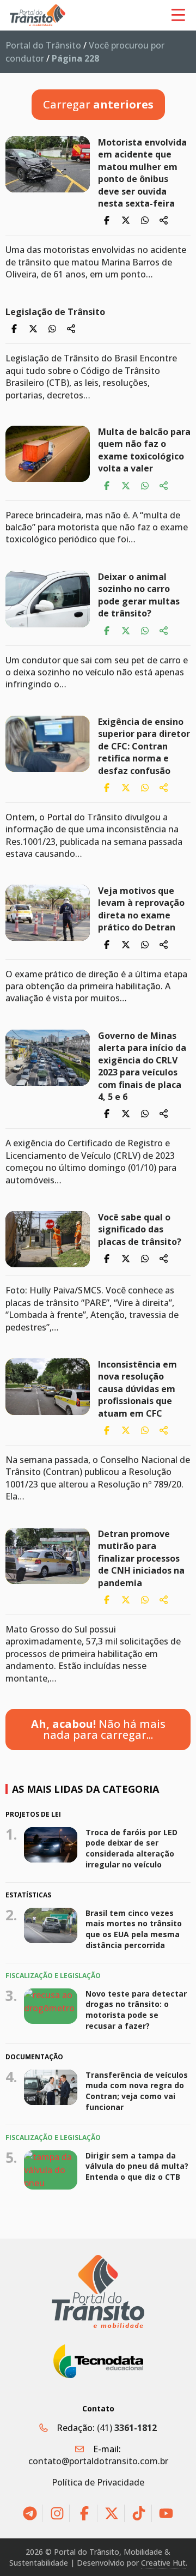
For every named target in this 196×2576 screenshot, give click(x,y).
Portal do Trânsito (43, 45)
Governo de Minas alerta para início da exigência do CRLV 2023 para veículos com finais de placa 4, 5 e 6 (142, 1066)
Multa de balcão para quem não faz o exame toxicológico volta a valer (144, 450)
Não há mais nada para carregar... (98, 1729)
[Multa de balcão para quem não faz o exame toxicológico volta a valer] (48, 454)
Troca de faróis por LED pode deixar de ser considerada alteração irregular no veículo (131, 1848)
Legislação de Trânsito (55, 312)
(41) (127, 2428)
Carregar (98, 104)
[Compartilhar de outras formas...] (164, 220)
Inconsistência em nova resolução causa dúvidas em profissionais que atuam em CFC (137, 1389)
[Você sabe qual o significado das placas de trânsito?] (48, 1239)
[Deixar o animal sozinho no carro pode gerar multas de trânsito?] (48, 599)
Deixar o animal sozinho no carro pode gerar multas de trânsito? (139, 595)
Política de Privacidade (98, 2482)
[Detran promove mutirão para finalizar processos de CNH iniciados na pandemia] (48, 1556)
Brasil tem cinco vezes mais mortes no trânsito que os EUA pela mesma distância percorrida (134, 1929)
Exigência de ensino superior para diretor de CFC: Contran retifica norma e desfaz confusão (144, 746)
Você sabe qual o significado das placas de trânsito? (142, 1229)
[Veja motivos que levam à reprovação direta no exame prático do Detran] (48, 913)
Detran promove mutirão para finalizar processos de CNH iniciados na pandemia (141, 1558)
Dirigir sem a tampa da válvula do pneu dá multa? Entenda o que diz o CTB (137, 2166)
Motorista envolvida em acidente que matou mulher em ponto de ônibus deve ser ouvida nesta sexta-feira (142, 173)
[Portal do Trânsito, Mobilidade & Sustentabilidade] (98, 2292)
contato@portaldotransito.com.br (98, 2461)
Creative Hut (163, 2563)
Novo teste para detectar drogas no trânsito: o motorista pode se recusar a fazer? (136, 2010)
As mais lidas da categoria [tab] (85, 1789)
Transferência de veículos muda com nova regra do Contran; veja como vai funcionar (137, 2090)
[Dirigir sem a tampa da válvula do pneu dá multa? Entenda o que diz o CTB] (51, 2170)
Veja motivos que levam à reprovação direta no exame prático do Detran (141, 909)
